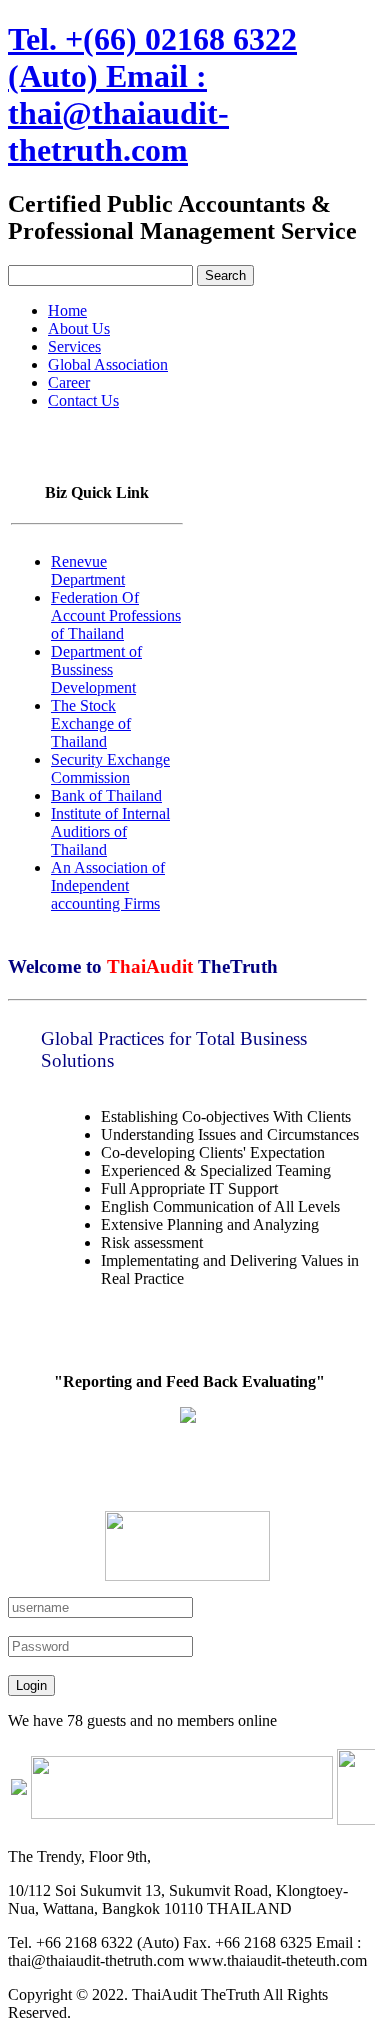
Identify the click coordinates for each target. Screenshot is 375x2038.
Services (74, 346)
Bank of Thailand (106, 795)
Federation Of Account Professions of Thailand (116, 615)
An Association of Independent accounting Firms (108, 885)
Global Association (108, 364)
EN (52, 434)
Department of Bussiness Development (96, 669)
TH (19, 434)
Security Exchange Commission (110, 768)
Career (69, 382)
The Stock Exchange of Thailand (91, 723)
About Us (79, 328)
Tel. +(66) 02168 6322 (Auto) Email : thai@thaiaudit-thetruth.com (152, 94)
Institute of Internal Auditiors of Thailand (110, 831)
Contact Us (83, 400)
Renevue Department (88, 570)
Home (67, 310)
